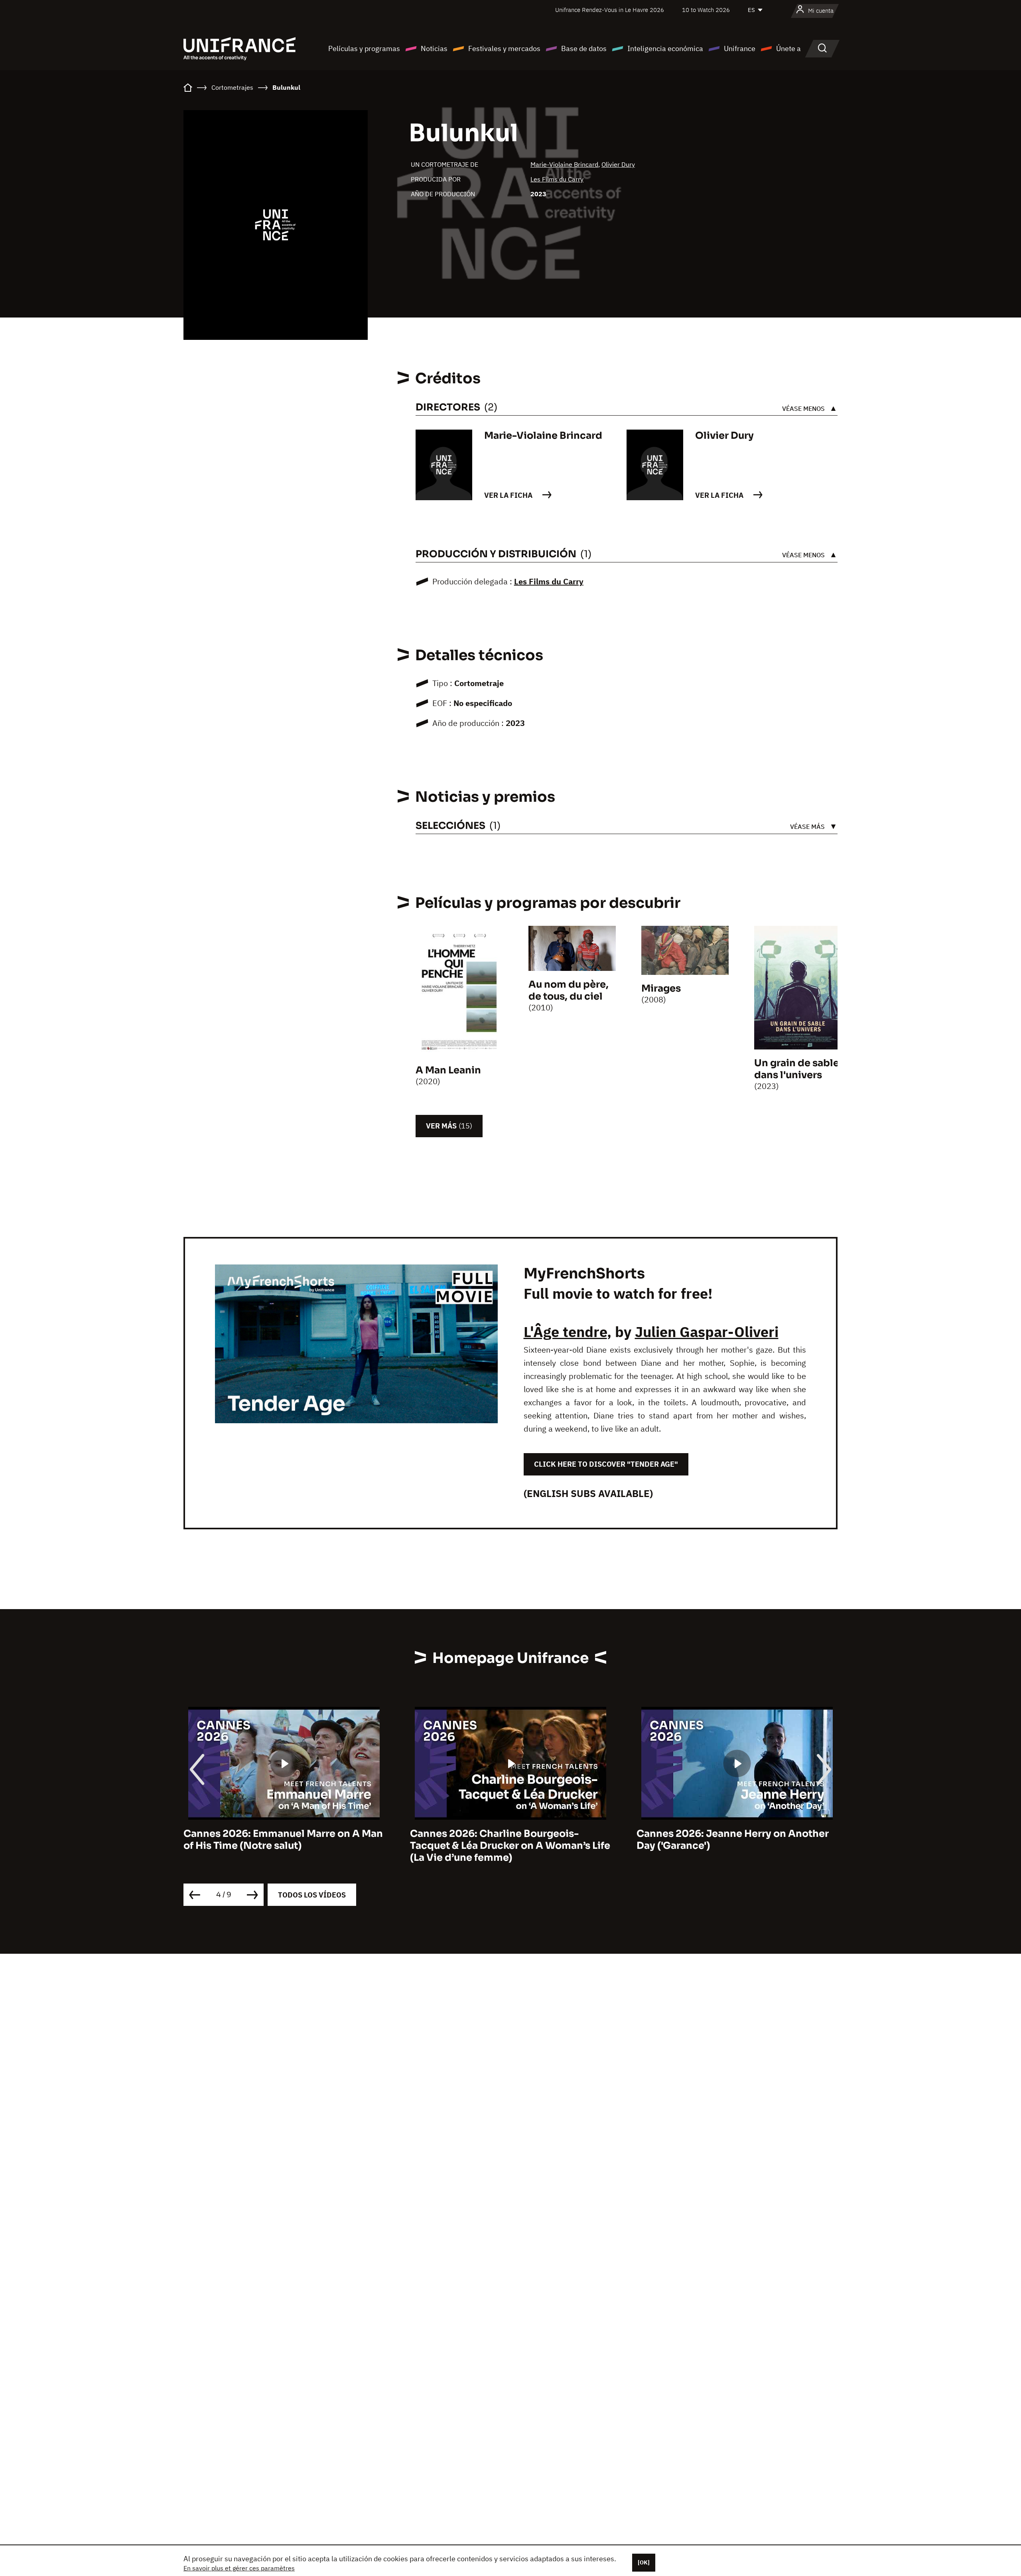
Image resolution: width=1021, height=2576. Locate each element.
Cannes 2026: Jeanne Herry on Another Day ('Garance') (506, 1840)
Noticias (434, 48)
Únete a (788, 48)
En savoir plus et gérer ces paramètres (239, 2568)
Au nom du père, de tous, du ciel (569, 990)
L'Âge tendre (565, 1332)
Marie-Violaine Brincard (564, 164)
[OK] (644, 2562)
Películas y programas (364, 48)
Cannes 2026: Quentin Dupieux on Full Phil (730, 1840)
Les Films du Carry (557, 179)
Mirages (661, 988)
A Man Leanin (448, 1070)
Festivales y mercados (504, 48)
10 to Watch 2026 (706, 10)
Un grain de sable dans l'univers (797, 1069)
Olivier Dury (618, 164)
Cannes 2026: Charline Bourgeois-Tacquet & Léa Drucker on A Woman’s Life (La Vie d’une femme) (284, 1846)
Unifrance (740, 48)
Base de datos (584, 48)
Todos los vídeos (312, 1895)
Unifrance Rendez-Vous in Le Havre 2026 (610, 10)
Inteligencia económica (665, 48)
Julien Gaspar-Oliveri (707, 1332)
